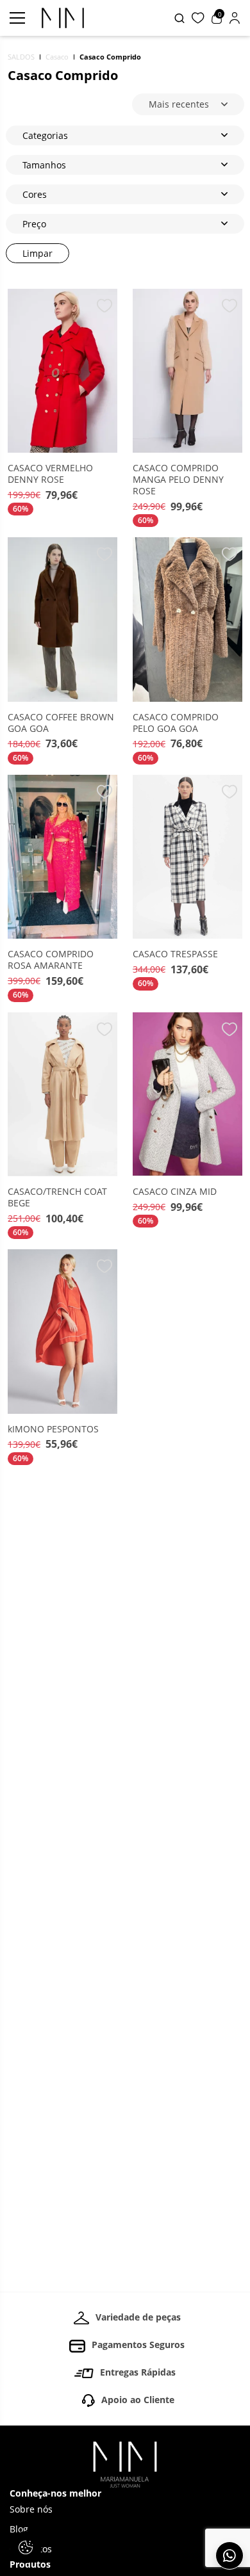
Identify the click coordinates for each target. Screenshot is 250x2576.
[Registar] (235, 18)
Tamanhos (44, 165)
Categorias (45, 135)
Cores (35, 194)
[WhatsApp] (229, 2556)
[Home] (125, 2465)
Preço (34, 224)
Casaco (57, 57)
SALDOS (21, 57)
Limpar (37, 253)
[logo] (63, 18)
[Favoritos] (198, 18)
